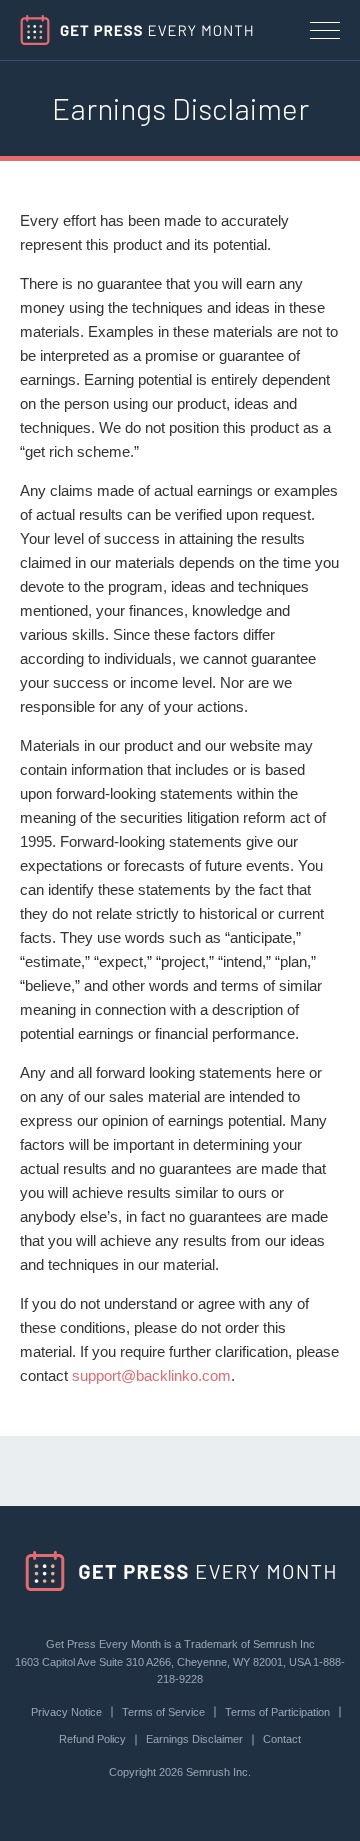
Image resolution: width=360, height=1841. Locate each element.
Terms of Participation (277, 1712)
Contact (282, 1739)
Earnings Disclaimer (194, 1739)
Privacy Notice (66, 1712)
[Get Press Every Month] (136, 30)
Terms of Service (163, 1712)
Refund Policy (92, 1739)
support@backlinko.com (151, 1375)
